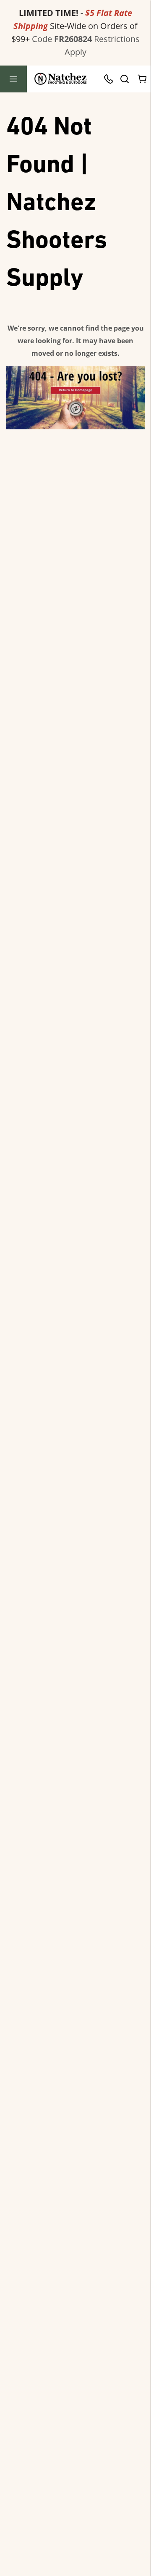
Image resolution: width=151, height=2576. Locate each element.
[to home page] (61, 79)
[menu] (13, 79)
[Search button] (124, 79)
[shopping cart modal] (143, 79)
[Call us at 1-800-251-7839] (111, 79)
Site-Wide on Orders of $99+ (74, 26)
